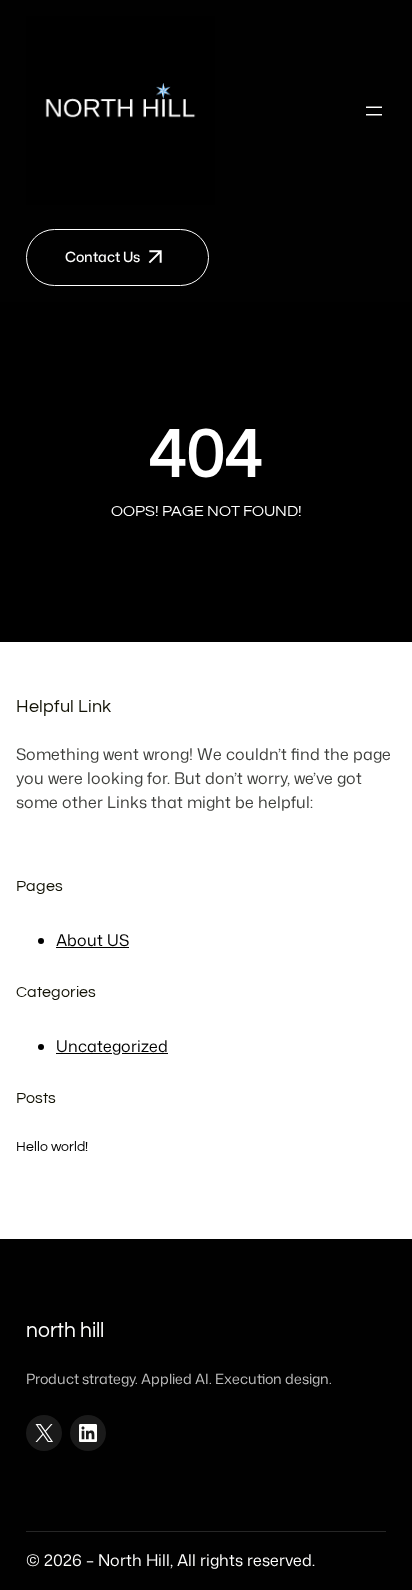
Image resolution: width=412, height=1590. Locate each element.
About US (92, 940)
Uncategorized (112, 1046)
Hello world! (52, 1146)
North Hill (65, 1330)
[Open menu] (374, 111)
